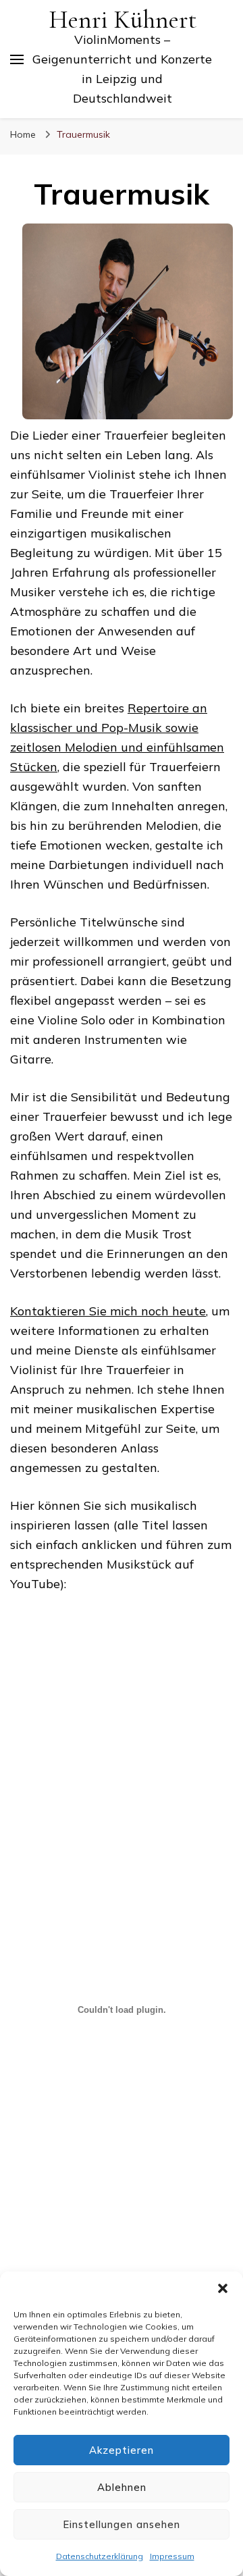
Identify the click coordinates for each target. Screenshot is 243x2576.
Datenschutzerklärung (100, 2556)
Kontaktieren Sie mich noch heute (108, 1311)
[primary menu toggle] (17, 59)
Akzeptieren (122, 2450)
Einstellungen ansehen (122, 2524)
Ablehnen (122, 2487)
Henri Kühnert (123, 20)
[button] (223, 2288)
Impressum (172, 2556)
